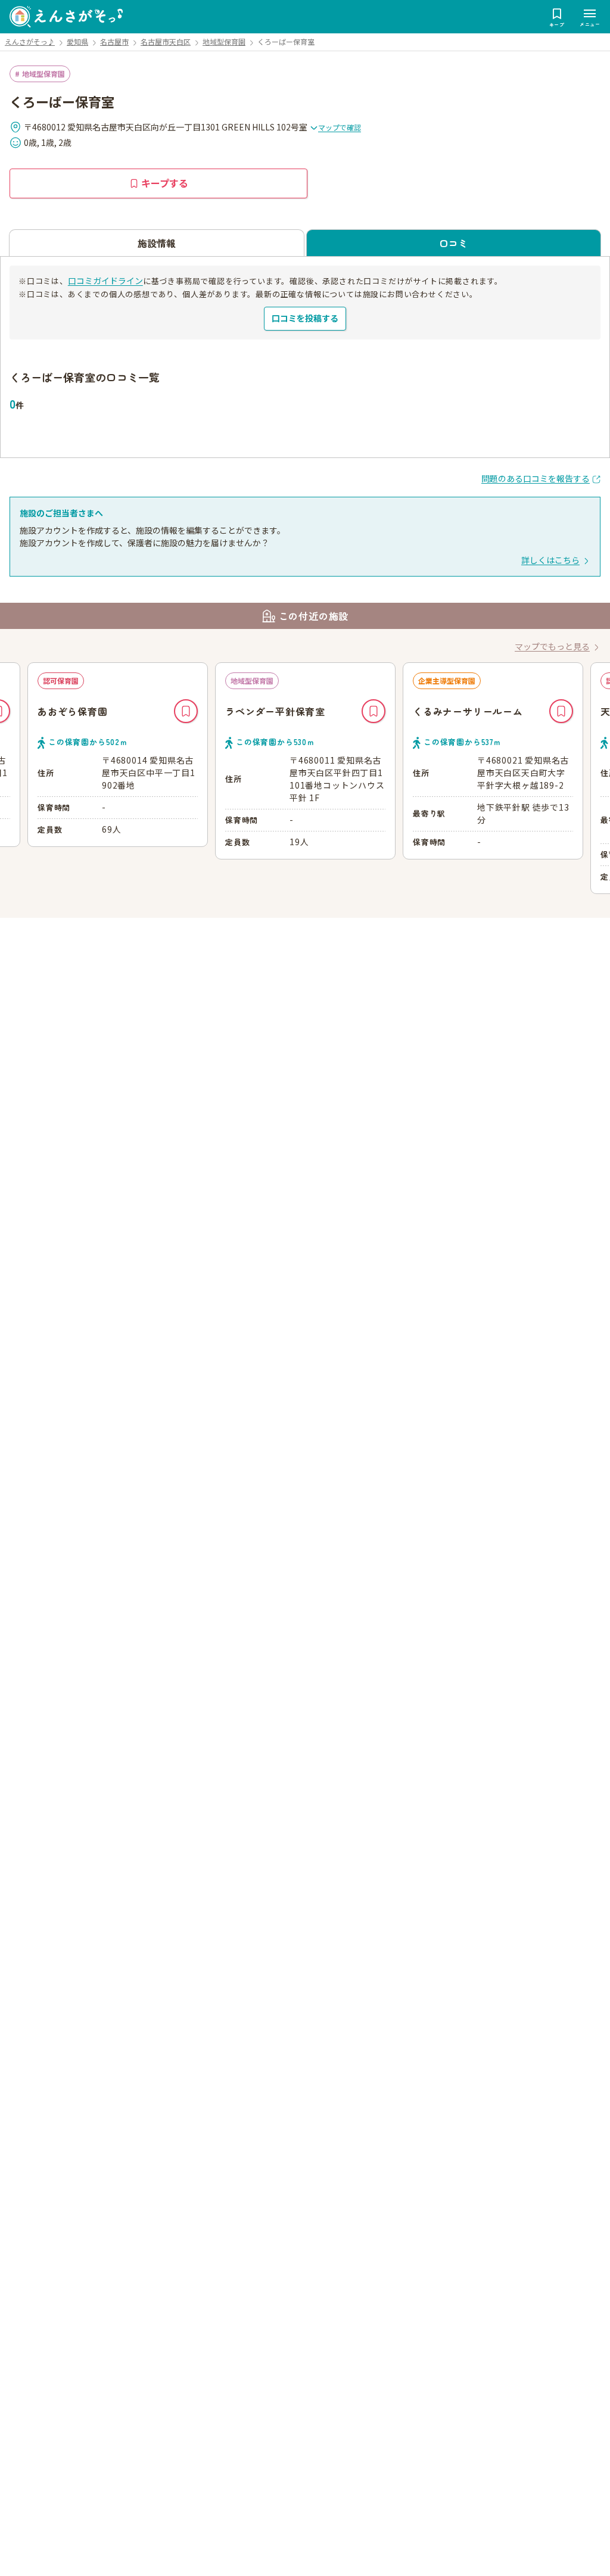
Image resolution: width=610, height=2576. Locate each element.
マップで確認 (340, 127)
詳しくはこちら (550, 560)
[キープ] (186, 711)
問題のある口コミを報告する (536, 478)
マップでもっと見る (552, 646)
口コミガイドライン (105, 281)
